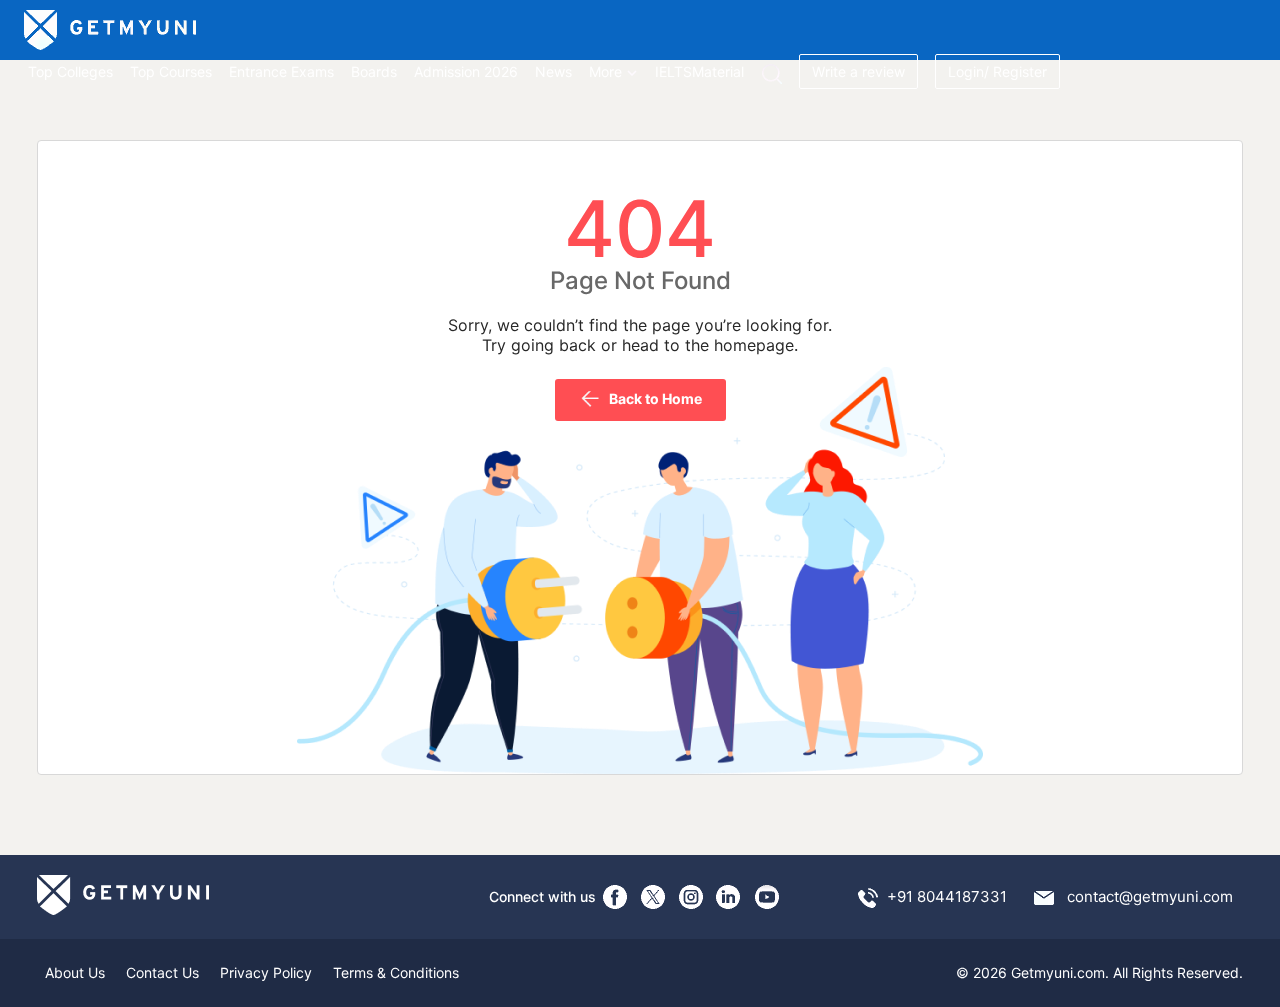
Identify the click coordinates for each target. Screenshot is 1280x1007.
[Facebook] (615, 897)
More (605, 71)
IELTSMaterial (699, 71)
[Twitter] (653, 897)
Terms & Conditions (396, 972)
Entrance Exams (281, 71)
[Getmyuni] (111, 30)
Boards (374, 71)
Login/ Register (997, 71)
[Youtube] (767, 897)
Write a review (858, 71)
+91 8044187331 (947, 896)
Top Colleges (70, 71)
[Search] (771, 73)
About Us (75, 972)
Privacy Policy (266, 972)
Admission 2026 (466, 71)
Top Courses (171, 71)
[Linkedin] (729, 897)
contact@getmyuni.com (1150, 896)
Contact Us (162, 972)
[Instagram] (691, 897)
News (553, 71)
